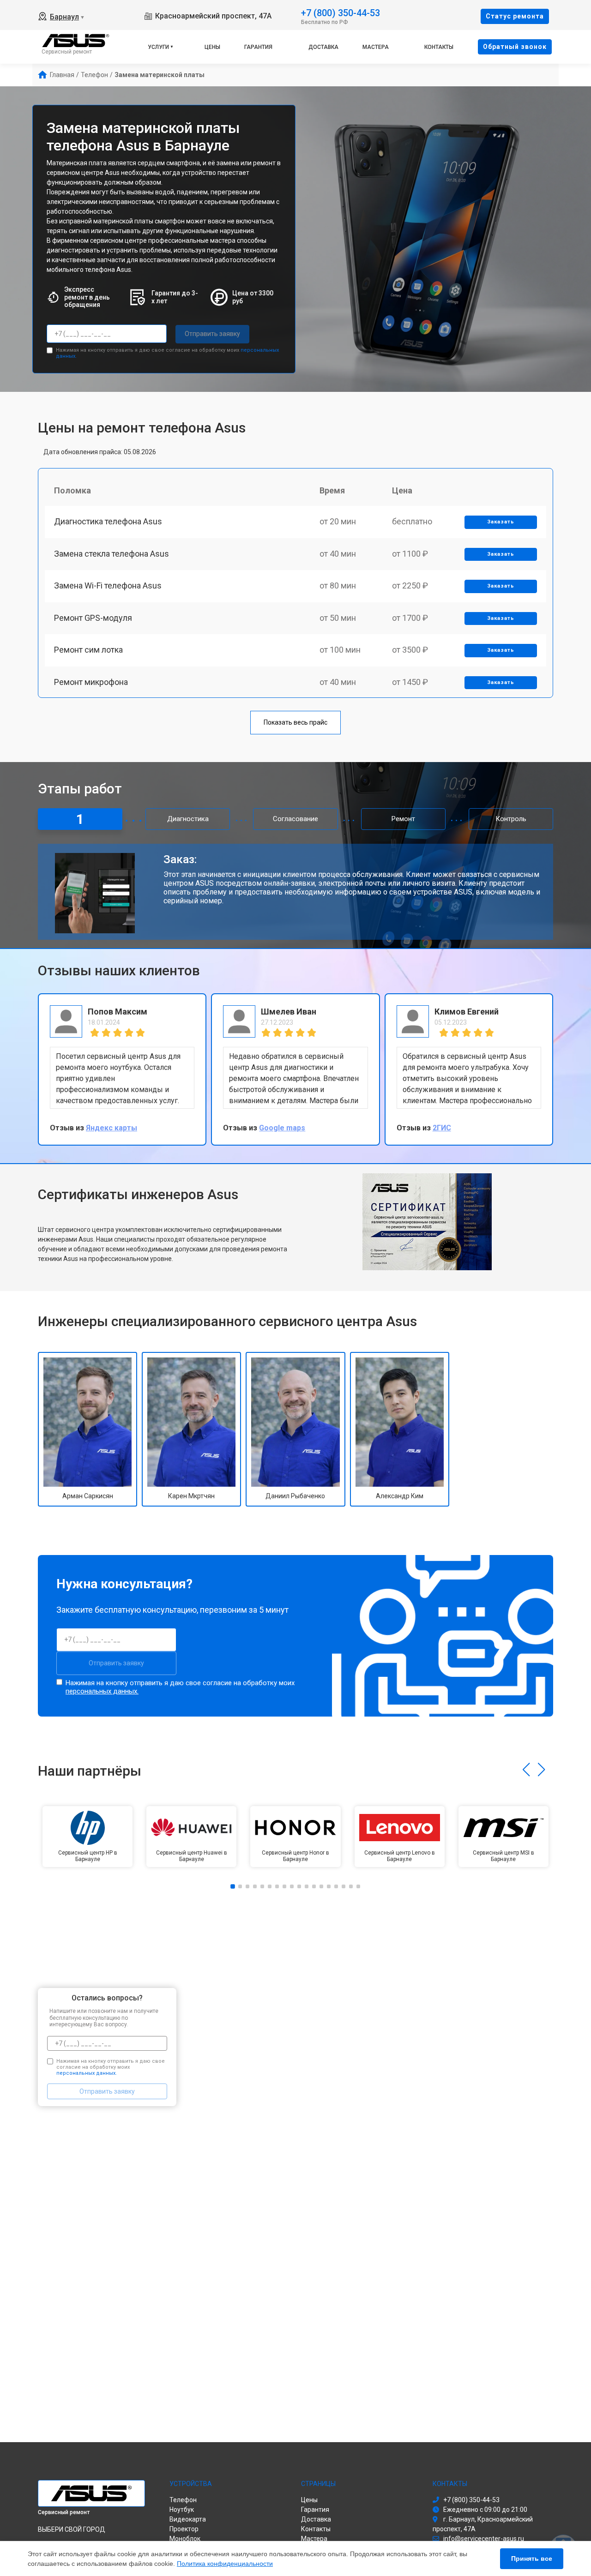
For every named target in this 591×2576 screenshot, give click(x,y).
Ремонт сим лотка (88, 650)
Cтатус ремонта (515, 16)
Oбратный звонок (515, 47)
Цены (212, 47)
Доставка (323, 47)
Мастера (376, 47)
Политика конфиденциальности (225, 2564)
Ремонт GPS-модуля (93, 618)
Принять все (532, 2558)
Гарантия (258, 47)
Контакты (439, 47)
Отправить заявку (212, 334)
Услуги (158, 47)
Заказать (501, 522)
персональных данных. (102, 1691)
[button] (526, 1770)
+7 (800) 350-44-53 (341, 12)
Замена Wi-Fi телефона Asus (108, 585)
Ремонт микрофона (91, 682)
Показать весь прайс (295, 722)
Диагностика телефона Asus (108, 521)
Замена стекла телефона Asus (112, 554)
